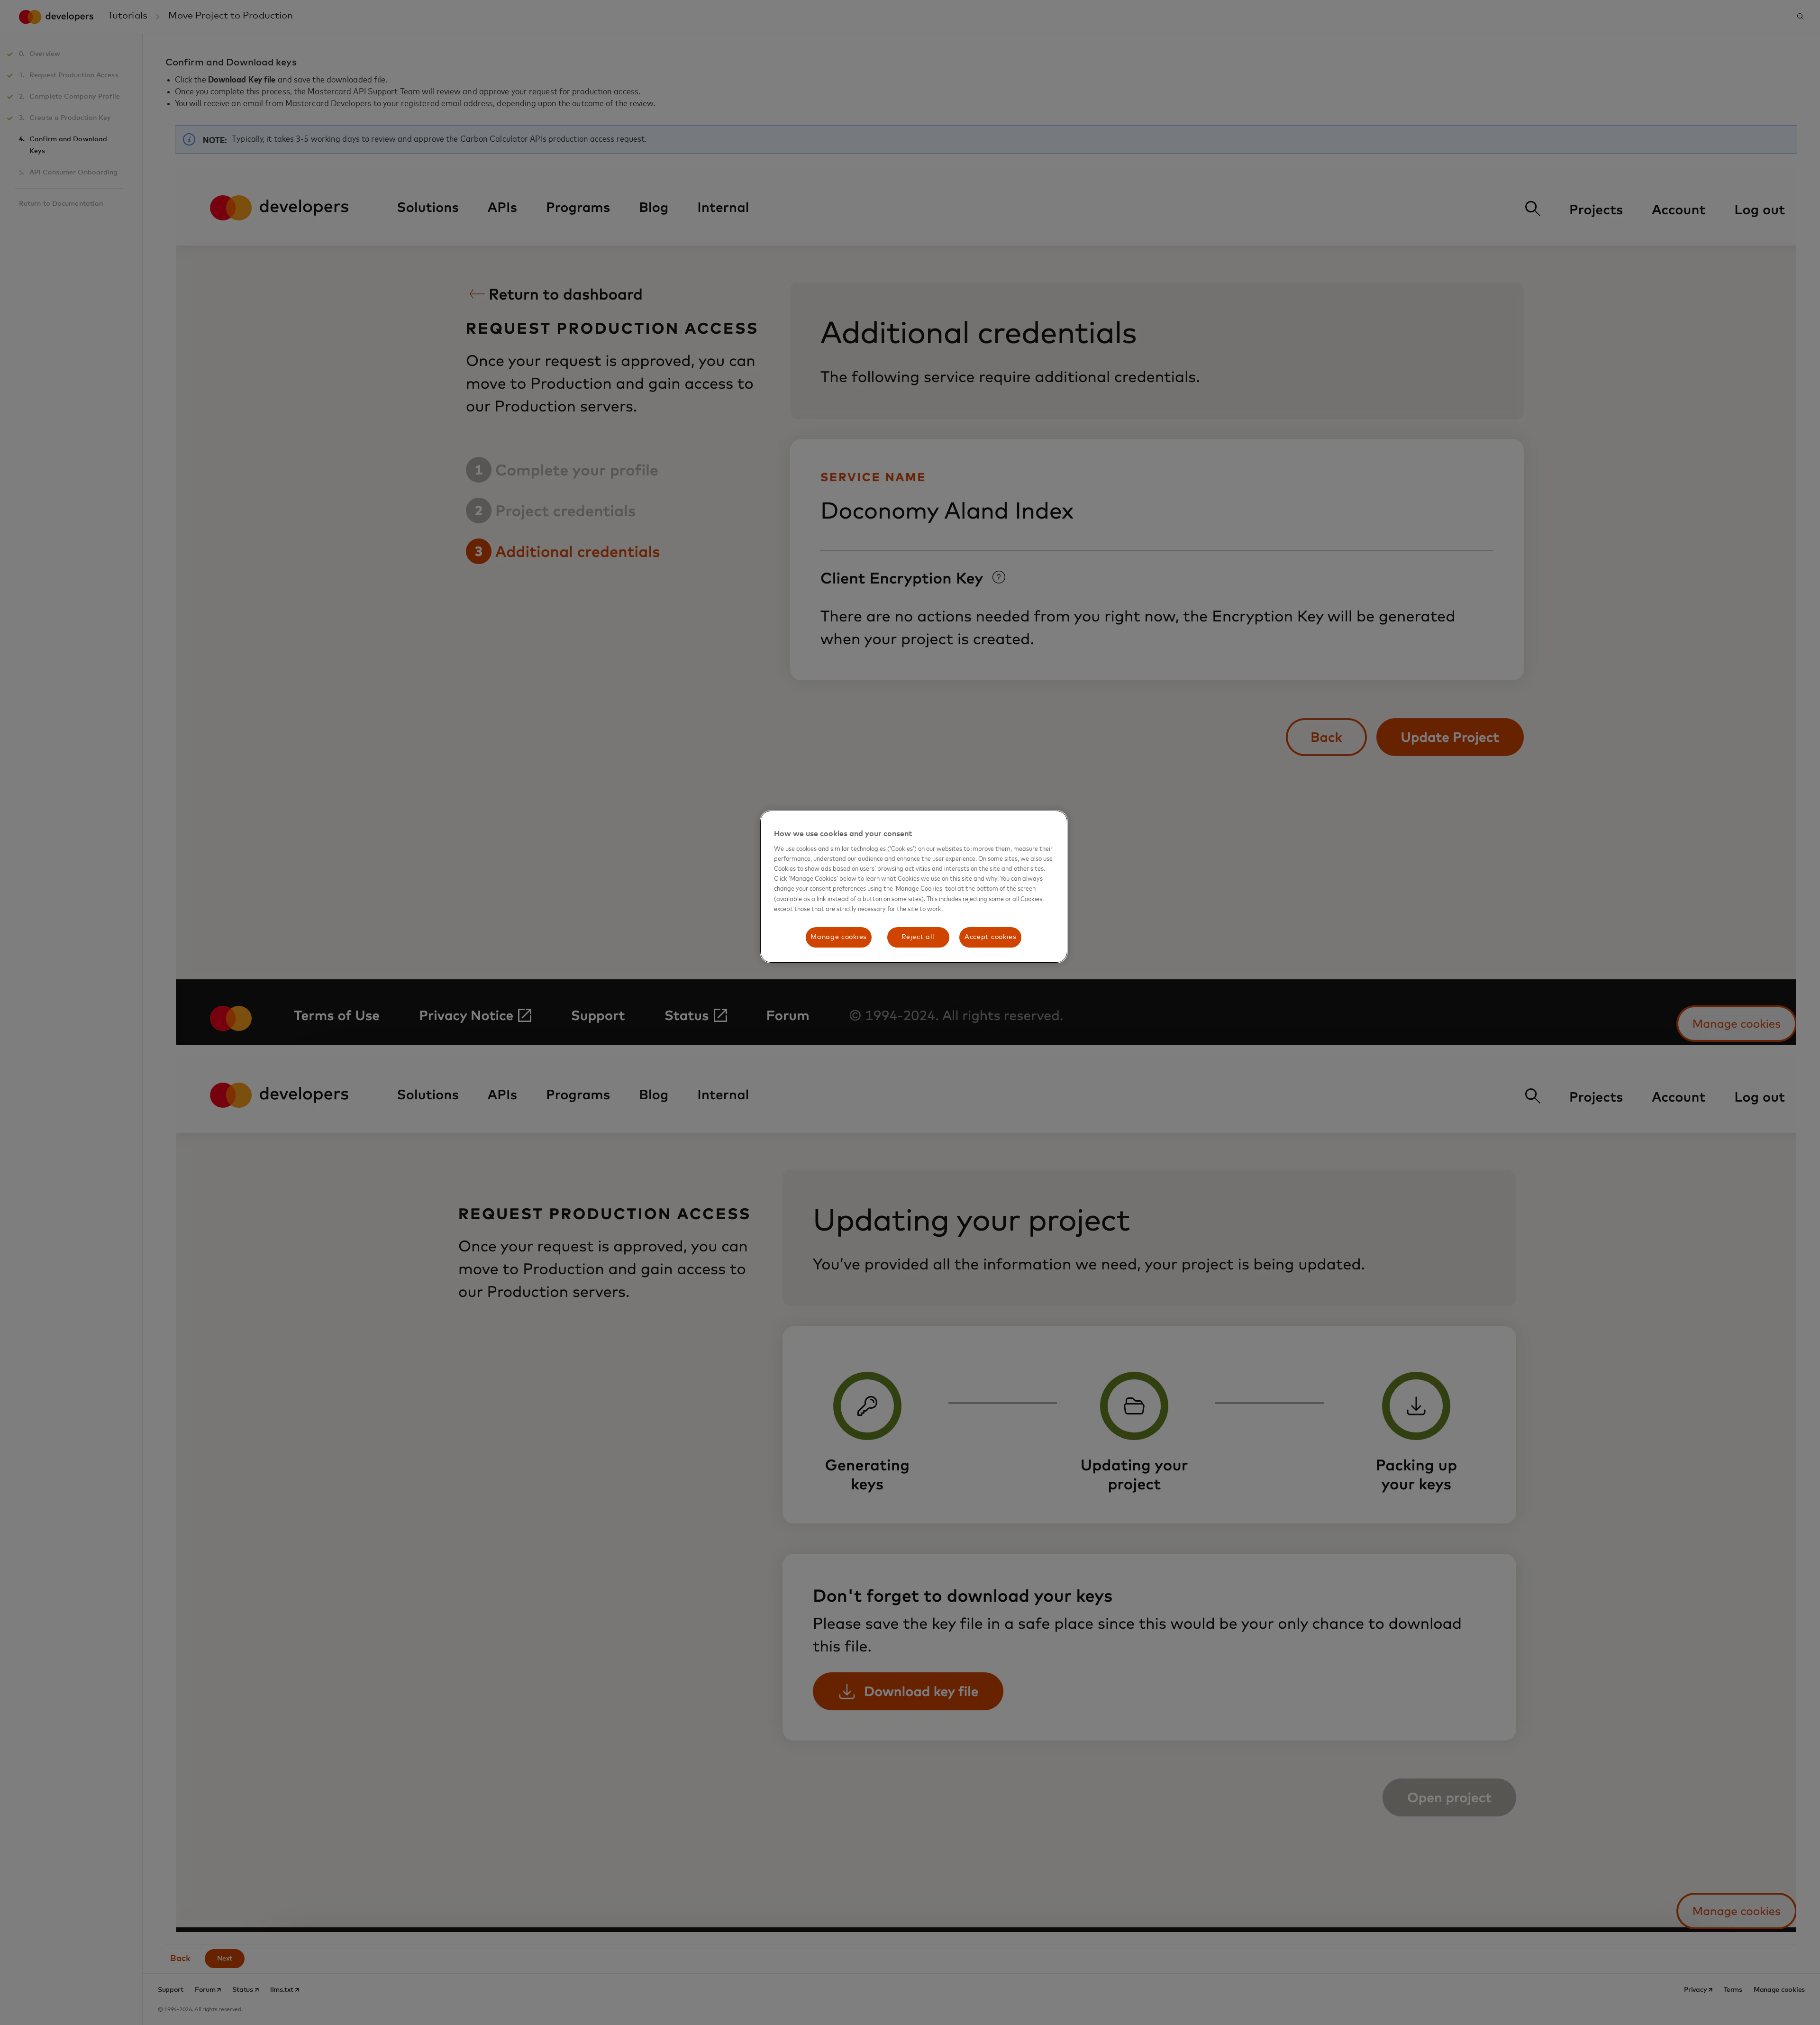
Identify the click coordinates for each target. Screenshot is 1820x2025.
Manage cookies (839, 937)
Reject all (918, 937)
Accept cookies (991, 937)
